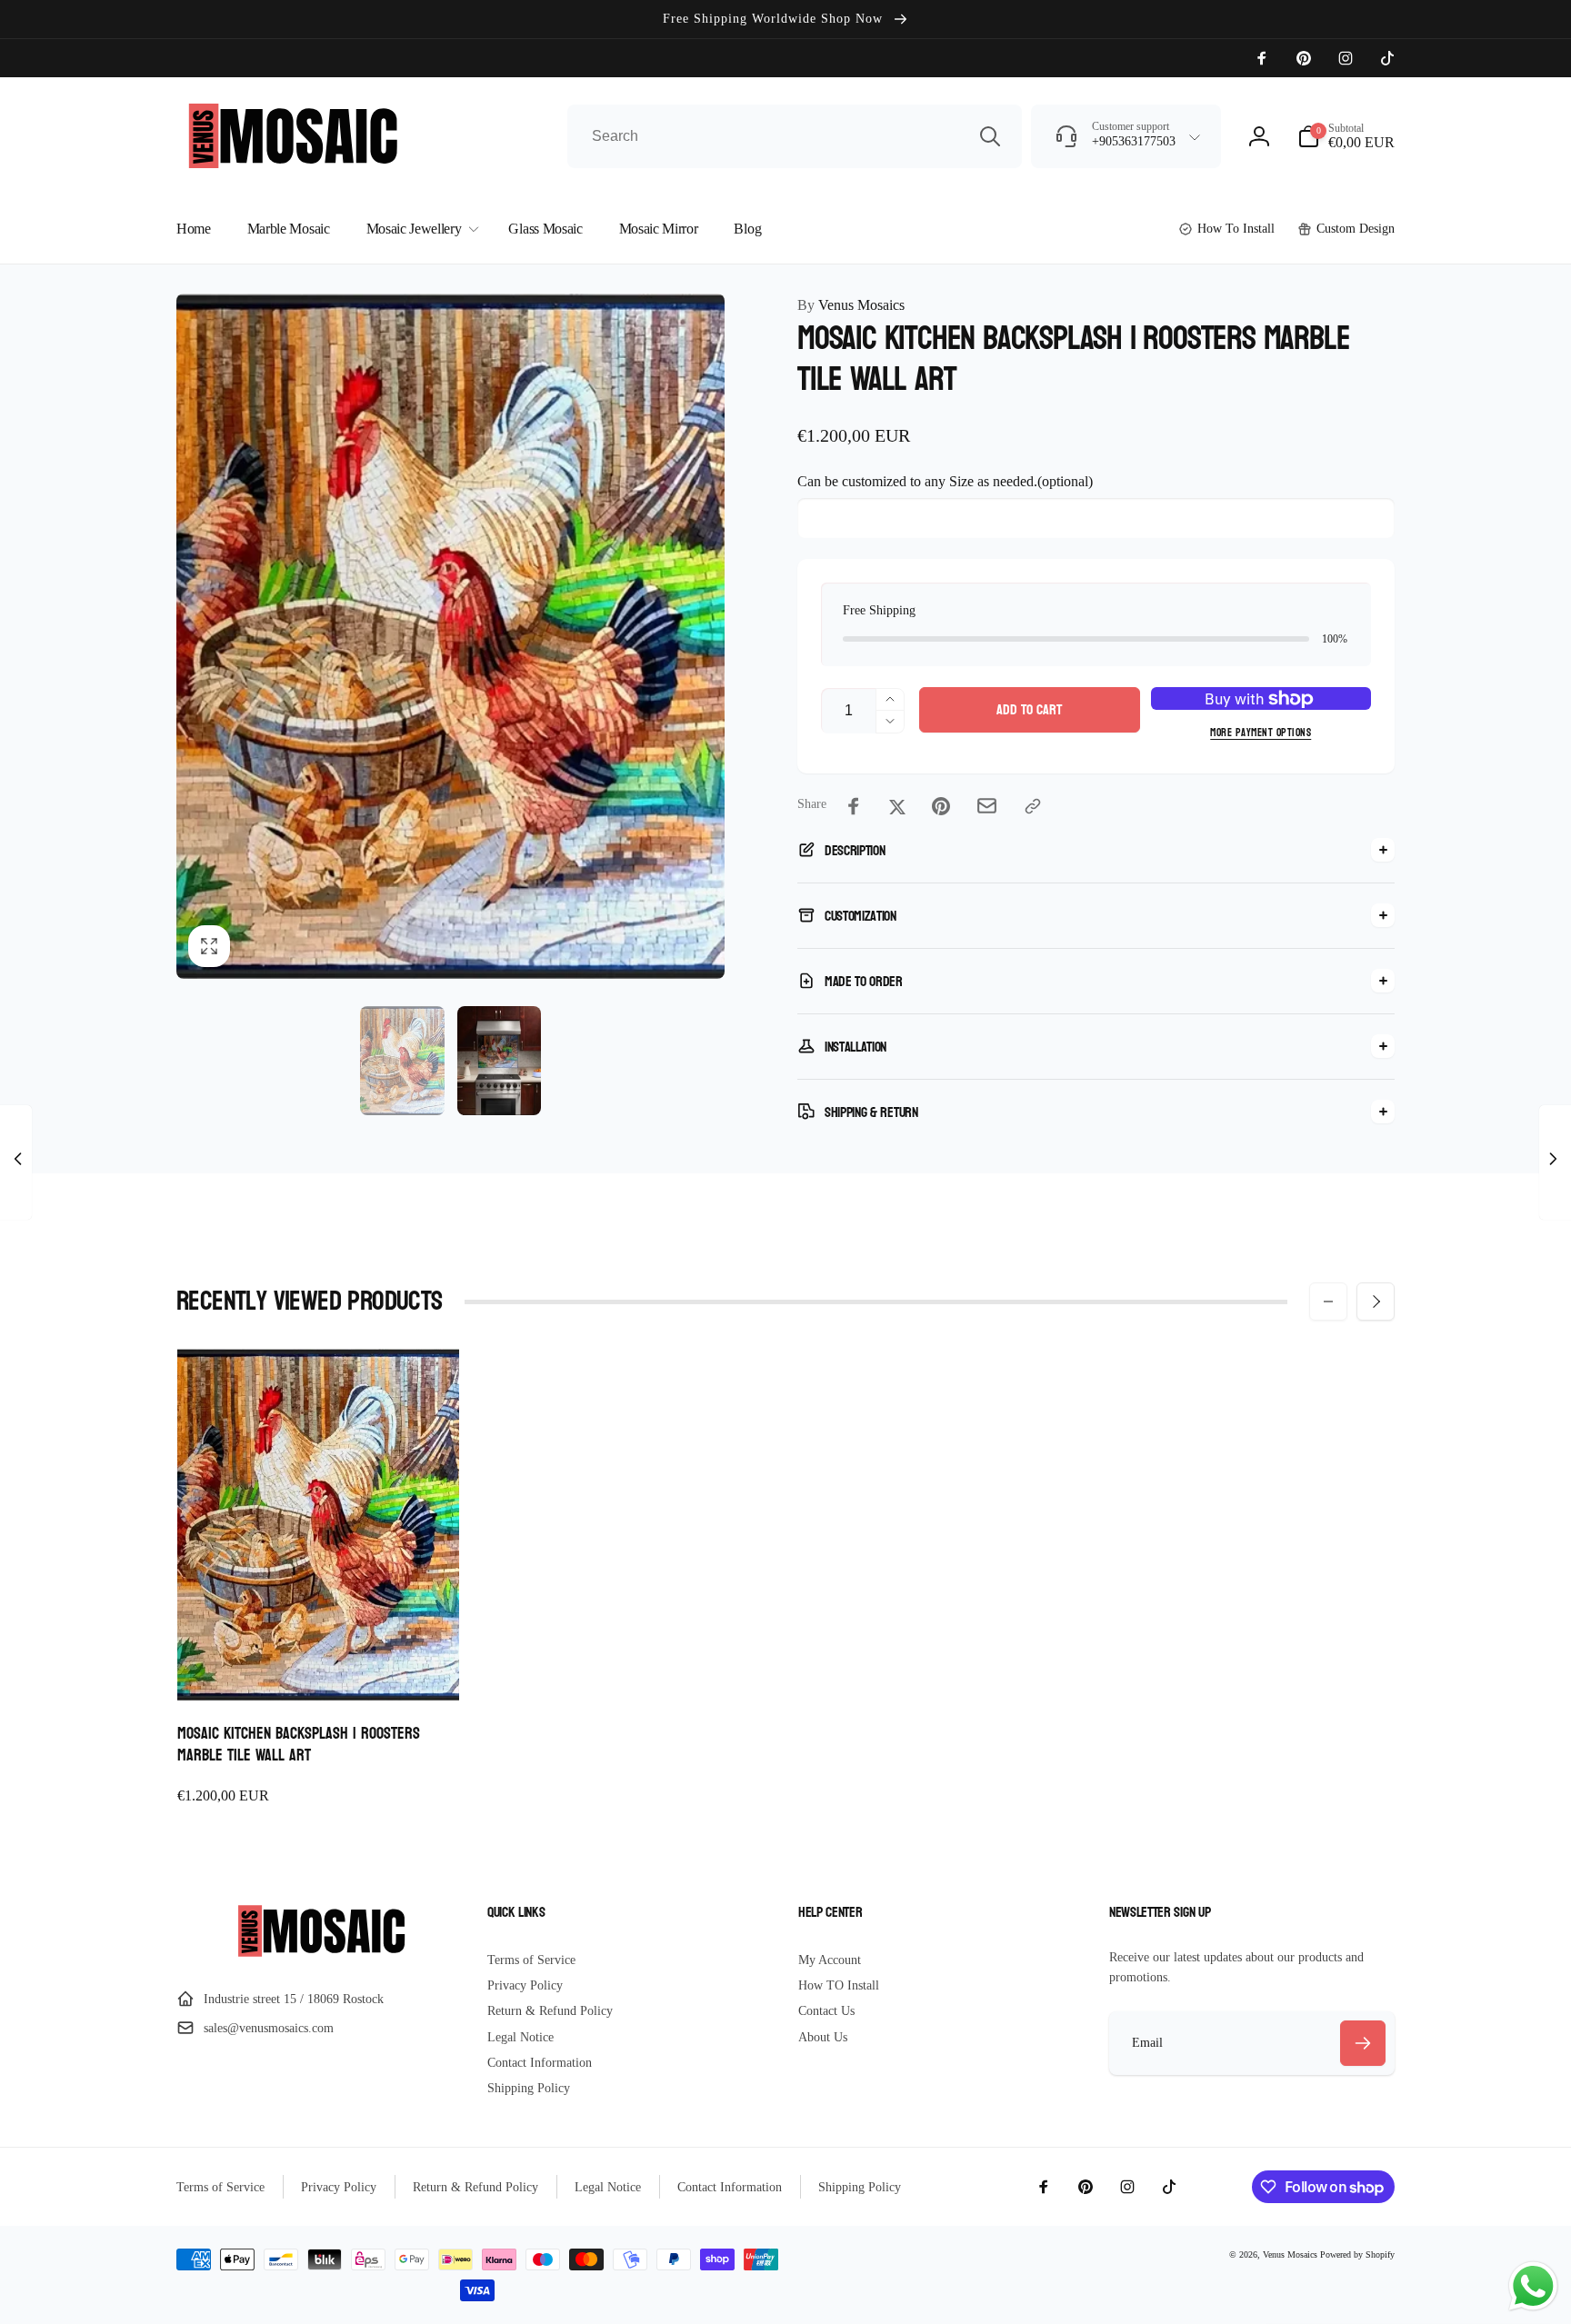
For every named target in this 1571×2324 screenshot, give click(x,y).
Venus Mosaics (851, 305)
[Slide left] (1328, 1302)
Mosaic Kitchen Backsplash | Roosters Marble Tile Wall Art (299, 1745)
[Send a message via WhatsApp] (1533, 2286)
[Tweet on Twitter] (897, 806)
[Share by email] (987, 806)
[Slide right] (1376, 1302)
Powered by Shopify (1357, 2254)
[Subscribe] (1363, 2043)
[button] (1346, 136)
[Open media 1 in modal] (450, 636)
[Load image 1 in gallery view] (402, 1061)
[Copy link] (1033, 806)
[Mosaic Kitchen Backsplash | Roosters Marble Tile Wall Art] (319, 1667)
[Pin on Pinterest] (941, 806)
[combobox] (795, 136)
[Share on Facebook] (854, 806)
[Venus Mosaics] (319, 1955)
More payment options (1261, 733)
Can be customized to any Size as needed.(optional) (945, 481)
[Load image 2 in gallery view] (499, 1061)
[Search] (990, 136)
